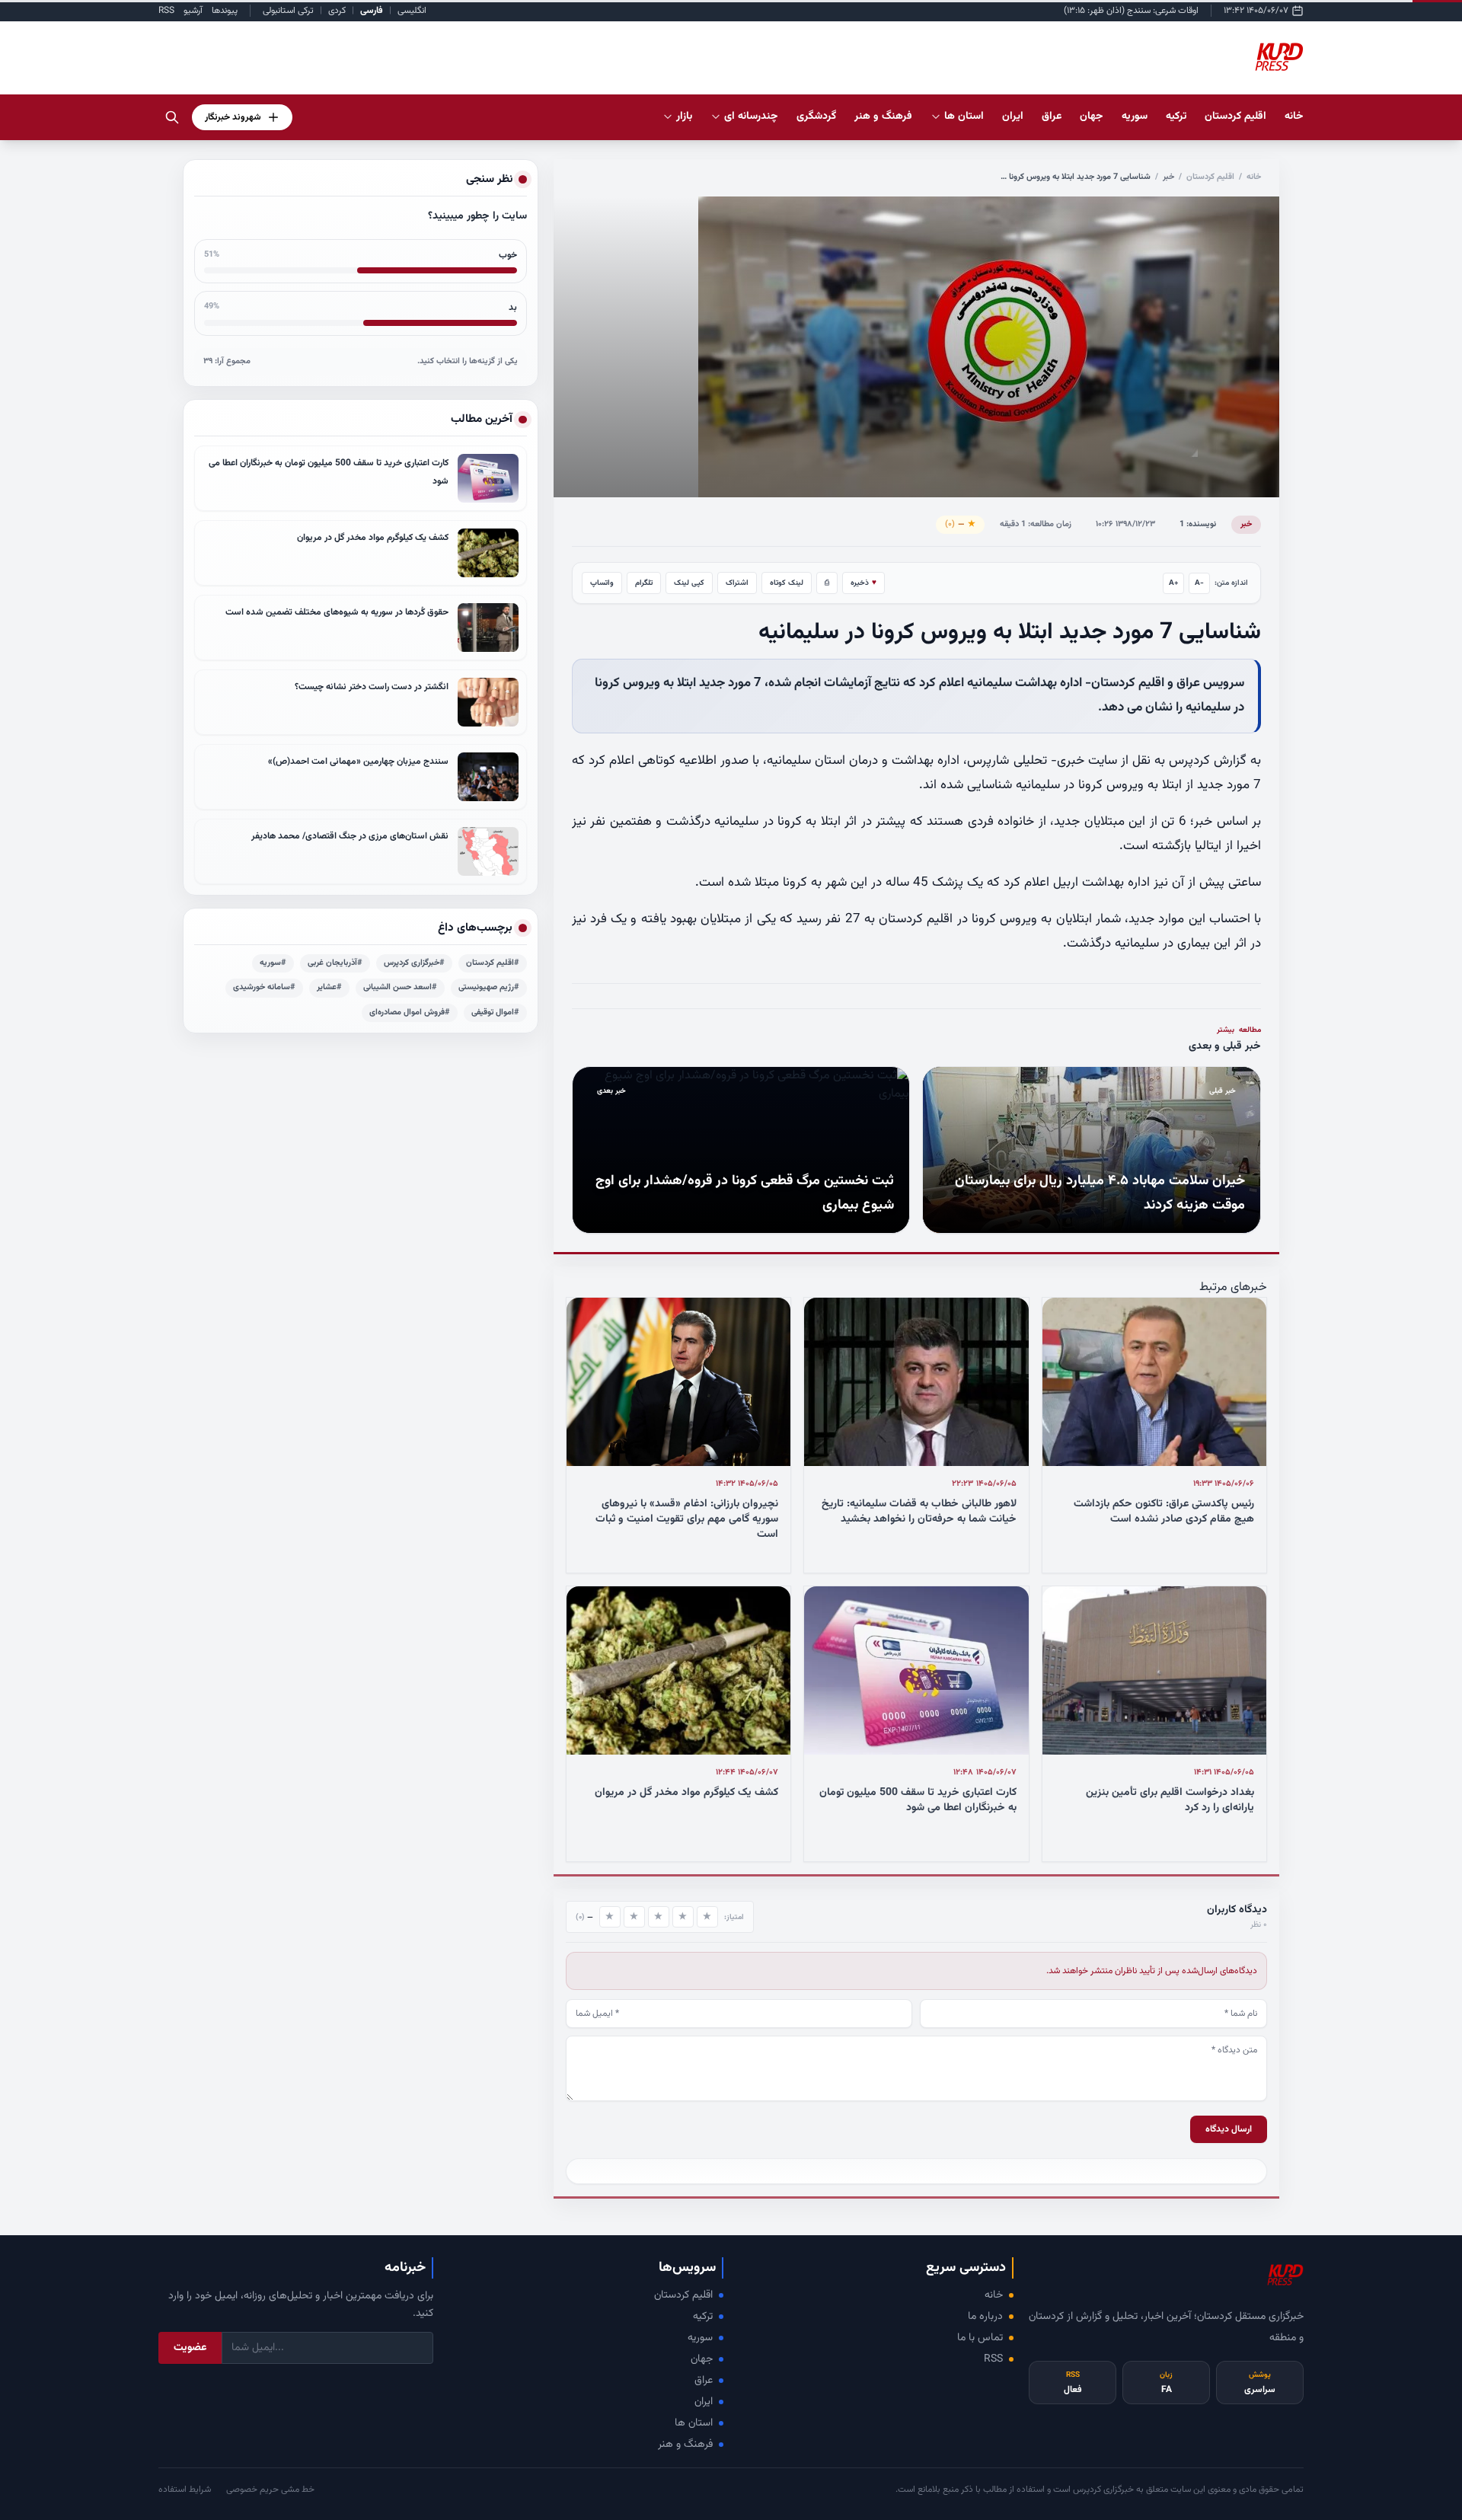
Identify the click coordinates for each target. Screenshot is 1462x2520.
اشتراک (737, 583)
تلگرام (644, 583)
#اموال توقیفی (495, 1012)
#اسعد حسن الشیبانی (400, 987)
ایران (704, 2402)
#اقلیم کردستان (493, 963)
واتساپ (602, 583)
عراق (704, 2381)
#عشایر (329, 987)
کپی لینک (689, 583)
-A (1199, 583)
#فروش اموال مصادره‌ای (410, 1012)
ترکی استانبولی (288, 11)
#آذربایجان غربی (335, 963)
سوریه (700, 2338)
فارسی (372, 11)
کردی (337, 11)
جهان (702, 2359)
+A (1174, 583)
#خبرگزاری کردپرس (414, 963)
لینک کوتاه (787, 583)
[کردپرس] (1279, 58)
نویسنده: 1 (1198, 524)
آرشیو (193, 11)
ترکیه (703, 2317)
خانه (1294, 117)
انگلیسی (412, 11)
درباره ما (985, 2317)
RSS (166, 11)
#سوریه (273, 963)
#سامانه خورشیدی (264, 987)
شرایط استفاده (185, 2490)
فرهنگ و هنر (685, 2445)
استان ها (694, 2423)
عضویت (190, 2348)
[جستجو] (172, 117)
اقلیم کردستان (1210, 177)
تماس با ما (980, 2338)
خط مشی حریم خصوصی (270, 2490)
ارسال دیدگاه (1229, 2129)
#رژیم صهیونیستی (489, 987)
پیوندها (225, 11)
